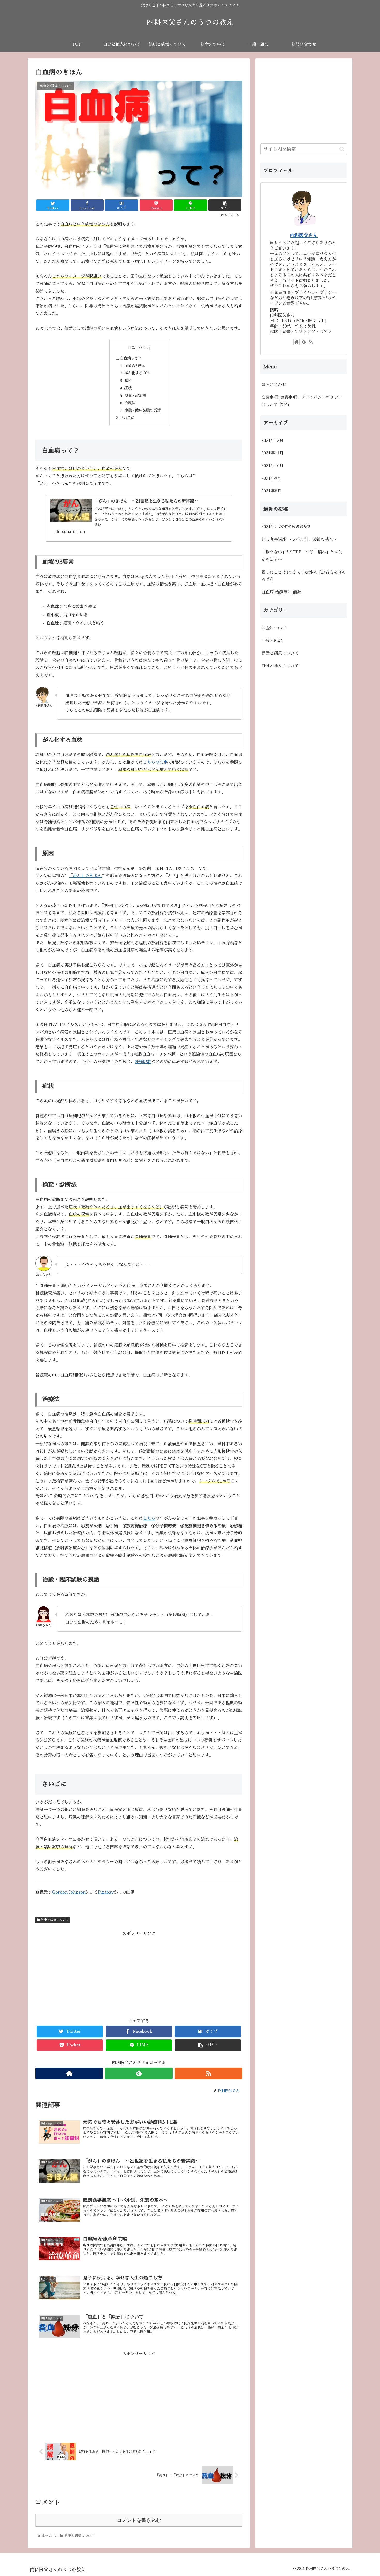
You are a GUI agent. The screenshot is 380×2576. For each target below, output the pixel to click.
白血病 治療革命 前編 (281, 592)
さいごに (127, 418)
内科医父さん (304, 235)
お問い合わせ (274, 385)
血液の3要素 (135, 366)
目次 (132, 348)
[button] (342, 149)
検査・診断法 (135, 396)
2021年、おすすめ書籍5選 (286, 527)
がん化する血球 (137, 373)
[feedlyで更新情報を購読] (139, 2073)
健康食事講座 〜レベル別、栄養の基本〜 (299, 539)
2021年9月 (271, 478)
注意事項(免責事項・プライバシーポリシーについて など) (302, 401)
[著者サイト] (69, 2073)
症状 (128, 388)
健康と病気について (54, 1920)
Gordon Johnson (69, 1892)
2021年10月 (272, 466)
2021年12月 (272, 440)
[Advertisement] (139, 1974)
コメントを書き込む (139, 2520)
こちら (149, 1518)
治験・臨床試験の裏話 (142, 410)
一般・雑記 (272, 641)
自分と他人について (280, 666)
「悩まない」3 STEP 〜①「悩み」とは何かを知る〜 (302, 556)
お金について (274, 628)
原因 (128, 381)
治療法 (130, 403)
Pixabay (106, 1892)
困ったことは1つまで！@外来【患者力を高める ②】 (304, 576)
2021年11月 (272, 453)
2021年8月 (271, 491)
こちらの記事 (155, 762)
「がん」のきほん (85, 876)
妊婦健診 (143, 1062)
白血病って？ (131, 358)
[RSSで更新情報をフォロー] (208, 2073)
